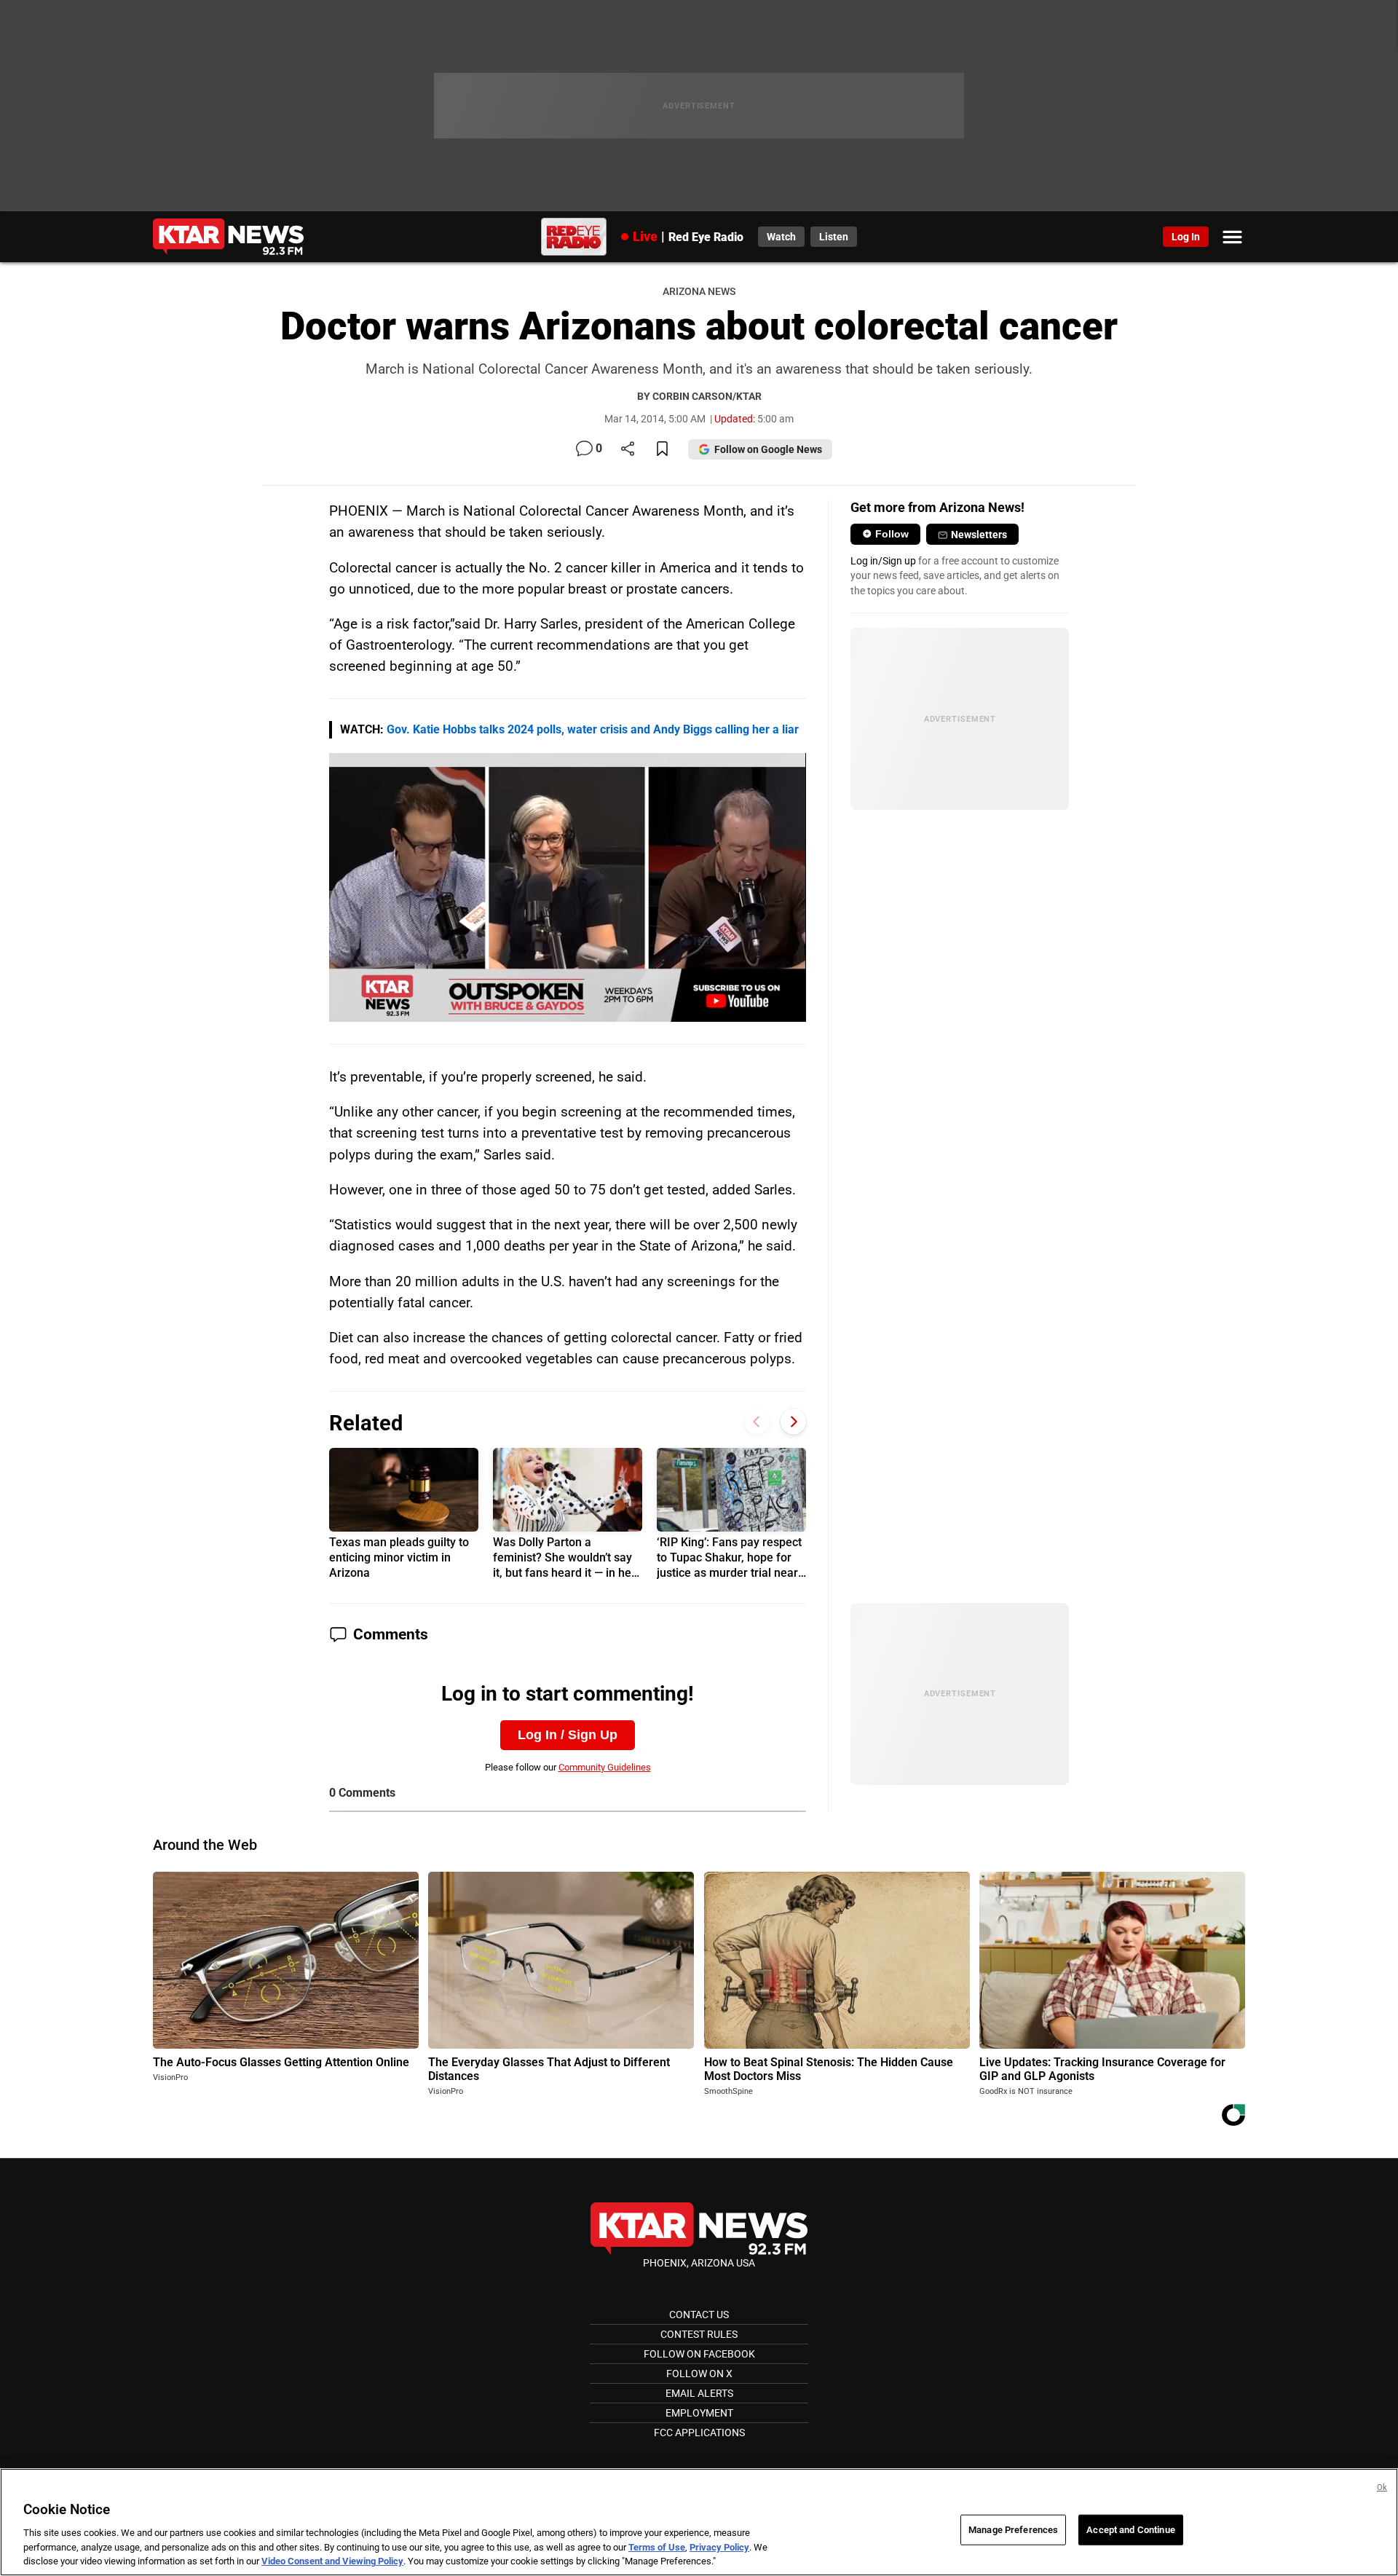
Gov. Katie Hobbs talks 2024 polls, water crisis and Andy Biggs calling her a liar (593, 729)
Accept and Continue (1130, 2530)
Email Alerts (699, 2393)
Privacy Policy (719, 2547)
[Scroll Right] (793, 1421)
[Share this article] (628, 450)
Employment (699, 2413)
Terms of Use (657, 2547)
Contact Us (699, 2315)
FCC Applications (699, 2433)
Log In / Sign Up (568, 1735)
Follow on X (699, 2374)
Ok (1382, 2488)
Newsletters (979, 535)
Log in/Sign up (883, 561)
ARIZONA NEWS (699, 292)
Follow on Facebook (699, 2354)
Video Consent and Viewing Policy (332, 2561)
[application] (568, 887)
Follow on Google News (768, 449)
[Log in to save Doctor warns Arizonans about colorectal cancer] (662, 450)
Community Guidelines (605, 1767)
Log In (1186, 237)
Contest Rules (699, 2334)
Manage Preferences (1013, 2530)
